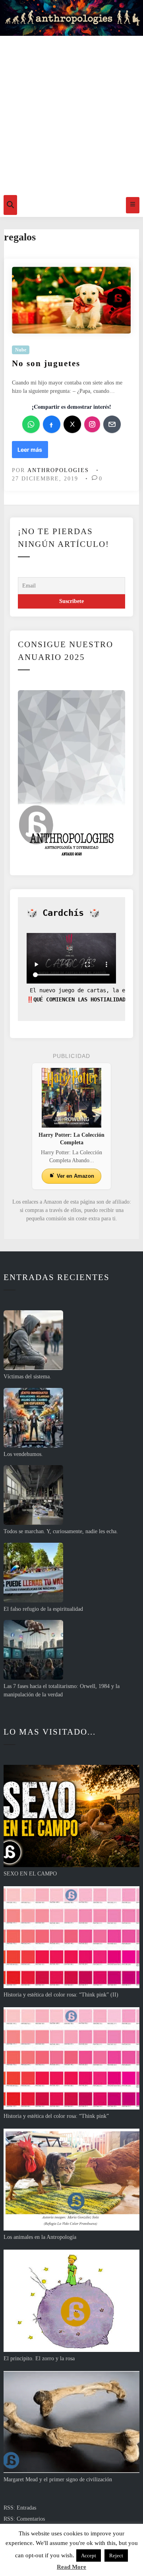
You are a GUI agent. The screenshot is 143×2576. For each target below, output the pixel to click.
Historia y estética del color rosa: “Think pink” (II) (61, 1995)
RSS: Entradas (20, 2508)
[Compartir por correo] (112, 424)
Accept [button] (89, 2556)
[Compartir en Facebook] (52, 424)
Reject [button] (116, 2556)
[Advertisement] (71, 113)
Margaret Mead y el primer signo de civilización (58, 2479)
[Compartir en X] (72, 424)
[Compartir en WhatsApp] (31, 424)
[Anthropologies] (71, 18)
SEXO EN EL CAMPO (30, 1874)
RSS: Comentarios (24, 2519)
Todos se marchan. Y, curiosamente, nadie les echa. (61, 1531)
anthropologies (58, 470)
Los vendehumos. (23, 1454)
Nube (21, 350)
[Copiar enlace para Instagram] (92, 424)
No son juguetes (46, 363)
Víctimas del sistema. (27, 1377)
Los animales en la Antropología (40, 2237)
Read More (71, 2567)
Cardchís (63, 913)
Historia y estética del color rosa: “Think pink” (56, 2116)
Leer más (30, 452)
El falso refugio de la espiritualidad (43, 1609)
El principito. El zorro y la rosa (39, 2358)
